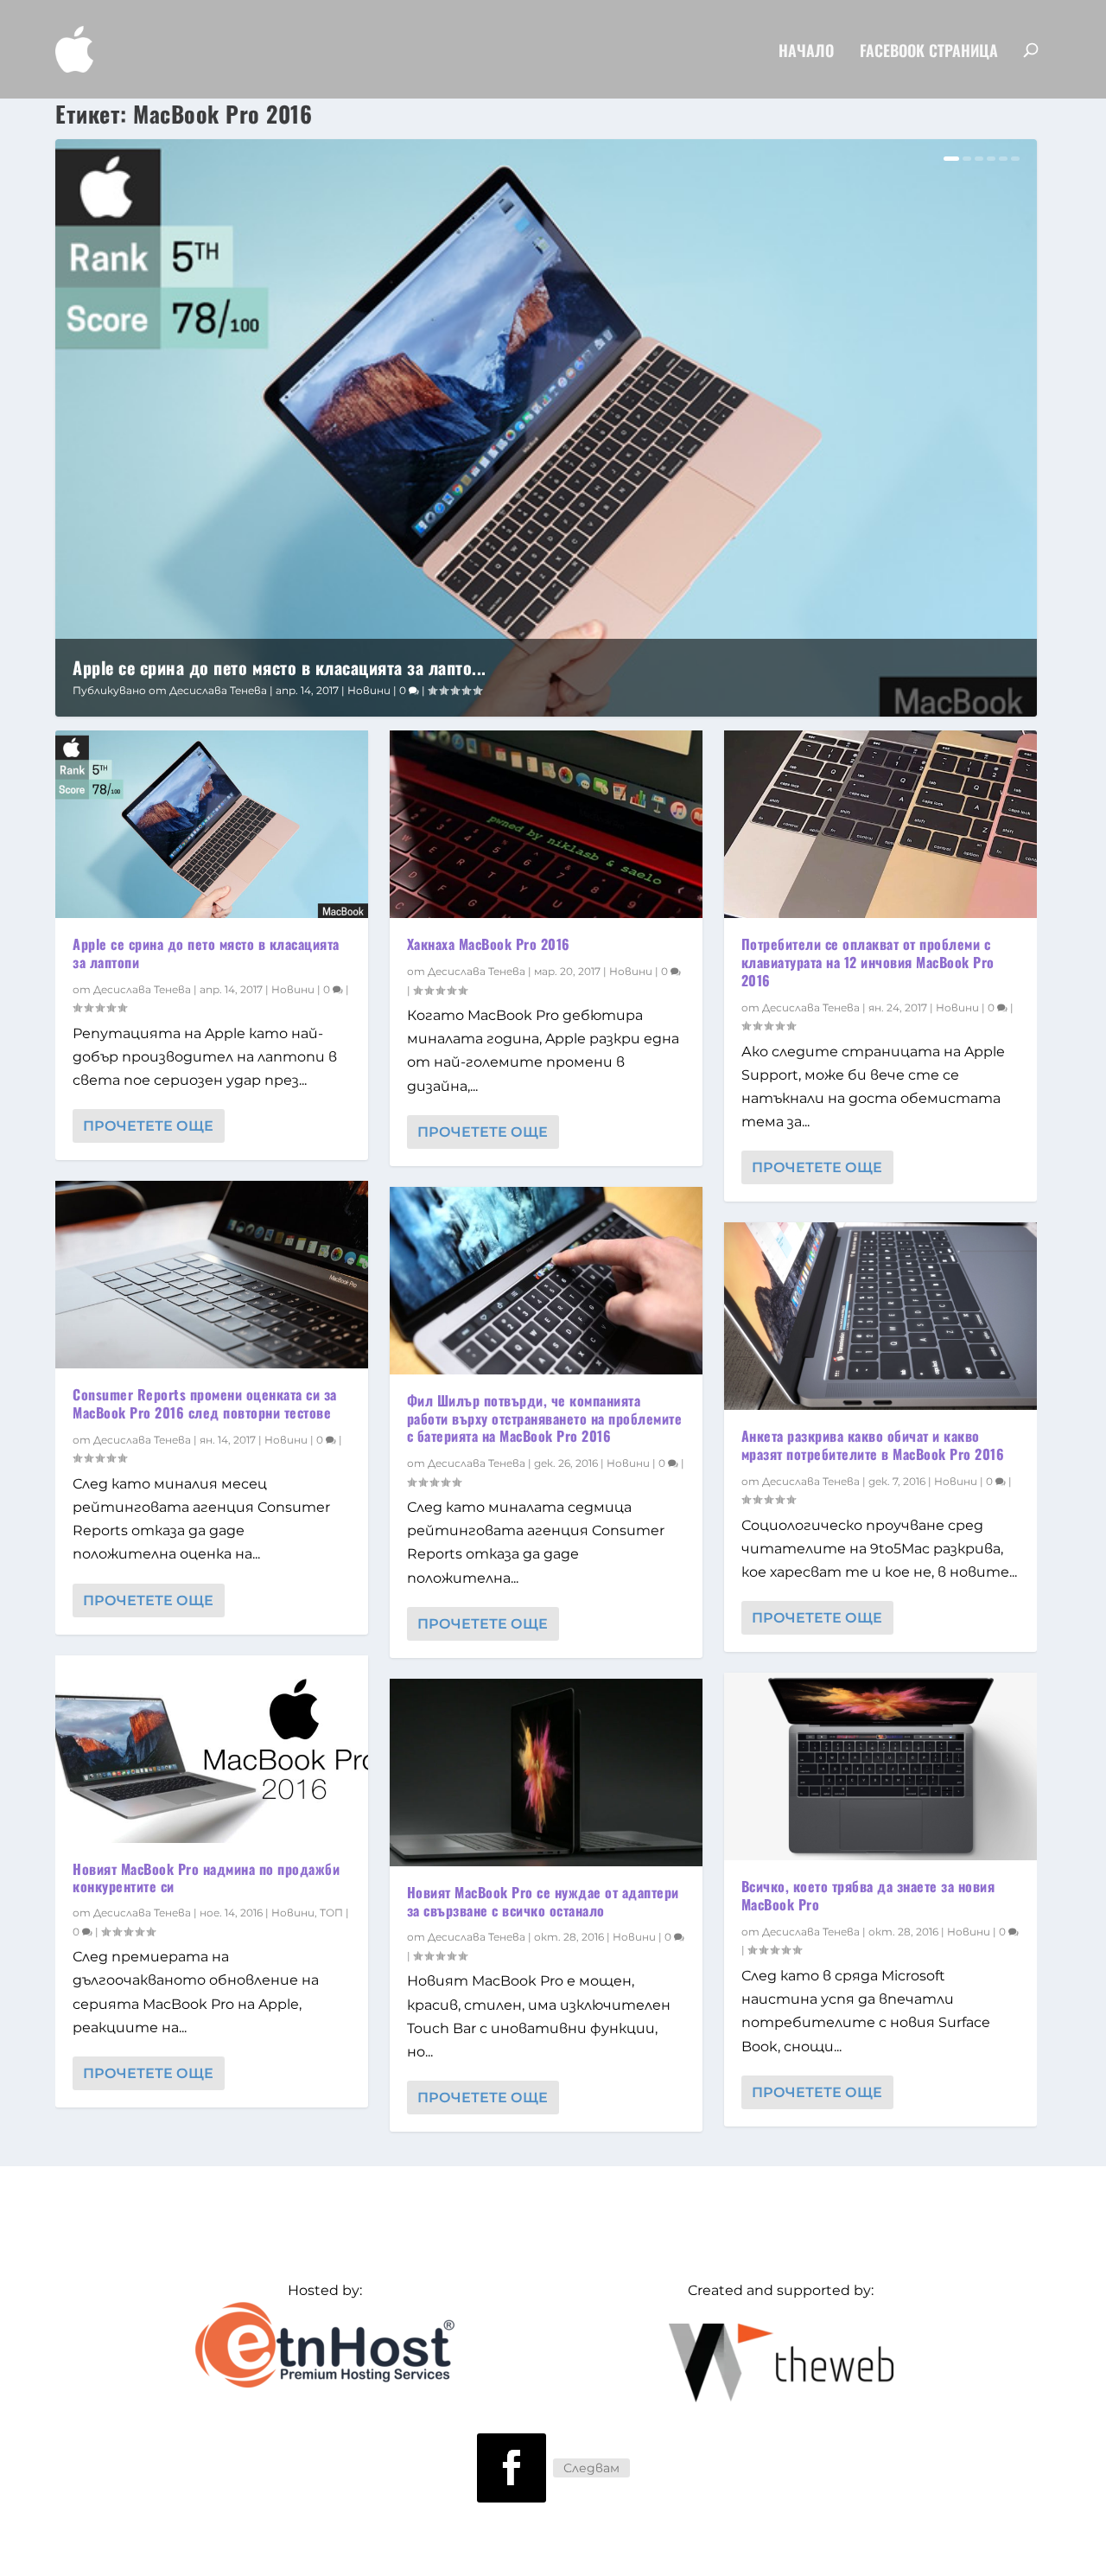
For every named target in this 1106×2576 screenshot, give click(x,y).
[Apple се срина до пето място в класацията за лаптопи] (212, 824)
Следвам (591, 2468)
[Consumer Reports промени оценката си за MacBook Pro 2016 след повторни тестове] (212, 1275)
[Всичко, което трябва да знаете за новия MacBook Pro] (880, 1766)
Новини (369, 690)
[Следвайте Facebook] (512, 2468)
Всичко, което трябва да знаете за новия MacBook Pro (868, 1895)
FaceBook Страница (929, 52)
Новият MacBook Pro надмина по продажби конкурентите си (206, 1878)
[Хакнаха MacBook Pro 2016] (546, 824)
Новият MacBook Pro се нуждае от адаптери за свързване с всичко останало (543, 1901)
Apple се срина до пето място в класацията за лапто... (280, 667)
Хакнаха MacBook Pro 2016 (489, 944)
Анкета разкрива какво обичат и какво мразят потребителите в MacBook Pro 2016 (873, 1445)
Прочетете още (148, 1126)
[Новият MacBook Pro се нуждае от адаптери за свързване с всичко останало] (546, 1773)
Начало (806, 52)
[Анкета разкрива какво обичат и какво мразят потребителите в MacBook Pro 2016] (880, 1316)
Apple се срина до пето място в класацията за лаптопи (206, 953)
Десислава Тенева (218, 690)
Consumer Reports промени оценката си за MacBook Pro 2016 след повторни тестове (205, 1403)
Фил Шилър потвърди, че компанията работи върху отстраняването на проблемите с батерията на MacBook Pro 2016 (545, 1419)
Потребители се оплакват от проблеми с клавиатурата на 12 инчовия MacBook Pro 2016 (868, 962)
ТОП (331, 1913)
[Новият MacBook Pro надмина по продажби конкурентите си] (212, 1749)
